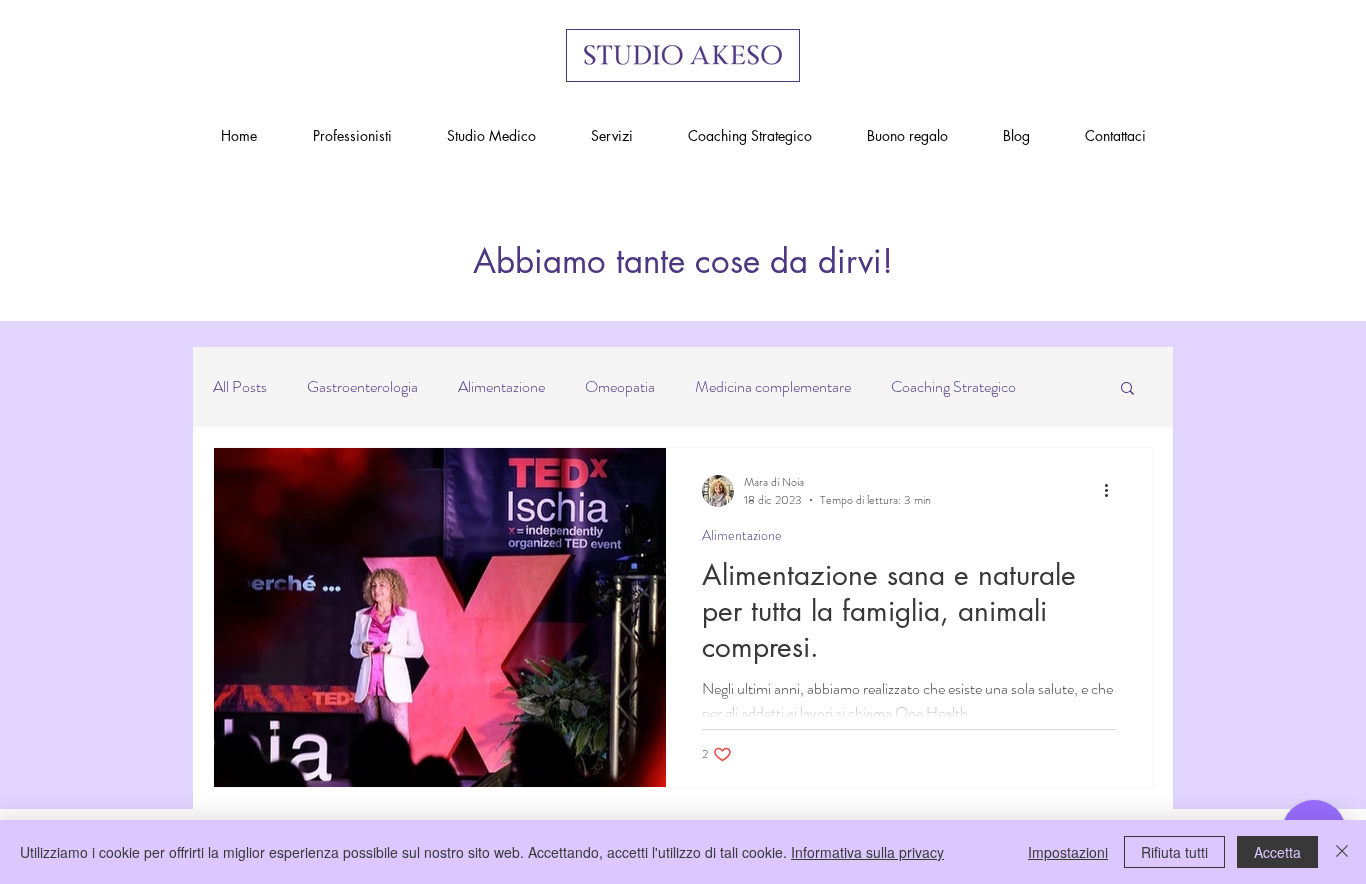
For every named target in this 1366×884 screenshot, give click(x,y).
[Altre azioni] (1113, 491)
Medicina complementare (773, 387)
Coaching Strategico (953, 387)
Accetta (1277, 852)
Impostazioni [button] (1068, 852)
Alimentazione (501, 387)
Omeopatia (620, 387)
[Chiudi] (1342, 852)
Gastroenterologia (362, 387)
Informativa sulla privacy (867, 852)
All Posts (240, 387)
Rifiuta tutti (1174, 852)
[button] (1127, 389)
